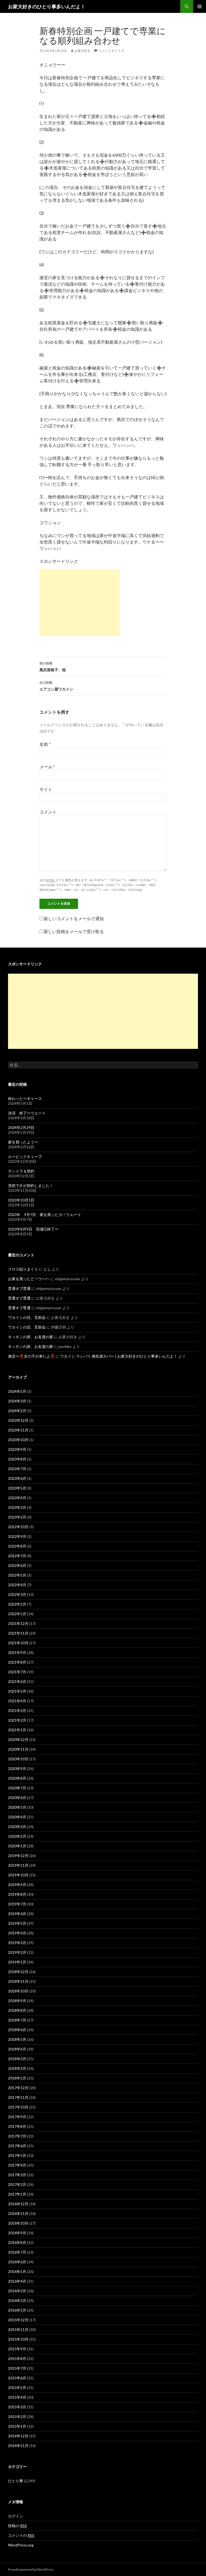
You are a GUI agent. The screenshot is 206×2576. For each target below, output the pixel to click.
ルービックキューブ (25, 1156)
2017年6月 (17, 2146)
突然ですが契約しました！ (31, 1186)
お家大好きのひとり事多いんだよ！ (47, 6)
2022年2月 (17, 1604)
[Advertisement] (80, 602)
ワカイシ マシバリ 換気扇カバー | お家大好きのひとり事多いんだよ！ (119, 1356)
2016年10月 (18, 2223)
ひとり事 (16, 2481)
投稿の (17, 2526)
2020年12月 (18, 1739)
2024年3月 (17, 1401)
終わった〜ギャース (25, 1098)
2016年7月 (17, 2252)
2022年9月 (17, 1536)
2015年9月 (17, 2349)
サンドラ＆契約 (21, 1171)
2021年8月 (17, 1662)
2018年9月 (17, 2001)
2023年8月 (17, 1459)
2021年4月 (17, 1701)
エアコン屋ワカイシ (56, 686)
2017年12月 (18, 2088)
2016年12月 (18, 2204)
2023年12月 (18, 1420)
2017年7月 (17, 2136)
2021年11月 (18, 1633)
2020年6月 (17, 1798)
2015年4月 (17, 2397)
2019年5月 (17, 1923)
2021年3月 (17, 1710)
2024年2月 (17, 1411)
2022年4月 (17, 1585)
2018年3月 (17, 2059)
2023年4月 (17, 1498)
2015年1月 (17, 2426)
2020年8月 (17, 1778)
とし (47, 1269)
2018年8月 (17, 2010)
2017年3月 (17, 2175)
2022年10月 (18, 1527)
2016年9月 (17, 2233)
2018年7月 (17, 2020)
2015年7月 (17, 2368)
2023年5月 (17, 1488)
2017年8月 (17, 2126)
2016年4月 (17, 2281)
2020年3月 (17, 1827)
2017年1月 (17, 2194)
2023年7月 (17, 1469)
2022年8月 (17, 1546)
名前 (45, 744)
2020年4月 (17, 1817)
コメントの (21, 2535)
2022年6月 (17, 1565)
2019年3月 (17, 1943)
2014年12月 (18, 2436)
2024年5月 (17, 1391)
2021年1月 (17, 1730)
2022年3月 (17, 1594)
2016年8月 (17, 2242)
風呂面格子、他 (53, 667)
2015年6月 (17, 2378)
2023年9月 (17, 1449)
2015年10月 (18, 2339)
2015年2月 (17, 2417)
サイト (46, 789)
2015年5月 (17, 2388)
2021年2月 (17, 1720)
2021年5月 (17, 1691)
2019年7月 (17, 1904)
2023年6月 (17, 1478)
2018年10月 (18, 1991)
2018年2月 (17, 2068)
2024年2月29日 (21, 1127)
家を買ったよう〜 (23, 1142)
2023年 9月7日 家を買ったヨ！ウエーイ (45, 1215)
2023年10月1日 (21, 1200)
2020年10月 (18, 1759)
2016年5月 (17, 2271)
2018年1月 (17, 2078)
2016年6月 (17, 2262)
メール (47, 767)
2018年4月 (17, 2049)
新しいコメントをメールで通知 (74, 918)
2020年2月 (17, 1836)
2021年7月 (17, 1672)
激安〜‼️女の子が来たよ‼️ (31, 1356)
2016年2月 (17, 2300)
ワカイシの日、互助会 (27, 1317)
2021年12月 (18, 1623)
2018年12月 (18, 1972)
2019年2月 (17, 1952)
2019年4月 (17, 1933)
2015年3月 (17, 2407)
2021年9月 (17, 1652)
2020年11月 (18, 1749)
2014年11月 (18, 2446)
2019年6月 (17, 1914)
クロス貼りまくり (23, 1269)
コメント (48, 812)
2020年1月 (17, 1846)
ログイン (16, 2516)
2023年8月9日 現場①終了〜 (33, 1229)
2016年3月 (17, 2291)
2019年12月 (18, 1856)
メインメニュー (200, 6)
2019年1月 (17, 1962)
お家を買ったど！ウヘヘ (29, 1279)
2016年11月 (18, 2213)
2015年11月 (18, 2329)
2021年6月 (17, 1681)
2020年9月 (17, 1769)
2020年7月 (17, 1788)
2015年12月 (18, 2320)
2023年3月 (17, 1507)
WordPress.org (21, 2545)
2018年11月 (18, 1981)
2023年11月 (18, 1430)
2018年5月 (17, 2039)
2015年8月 (17, 2359)
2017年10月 (18, 2107)
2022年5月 (17, 1575)
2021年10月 (18, 1643)
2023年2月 (17, 1517)
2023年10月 (18, 1440)
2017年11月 (18, 2097)
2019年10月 (18, 1875)
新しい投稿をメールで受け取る (74, 931)
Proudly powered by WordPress (31, 2569)
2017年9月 (17, 2117)
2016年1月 (17, 2310)
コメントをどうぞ (111, 51)
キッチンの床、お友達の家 (31, 1337)
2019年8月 (17, 1894)
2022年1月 (17, 1614)
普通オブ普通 (19, 1288)
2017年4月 (17, 2165)
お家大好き (82, 51)
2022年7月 (17, 1556)
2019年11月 (18, 1865)
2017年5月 (17, 2155)
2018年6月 (17, 2030)
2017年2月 (17, 2184)
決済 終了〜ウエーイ (27, 1113)
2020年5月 (17, 1807)
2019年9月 (17, 1885)
